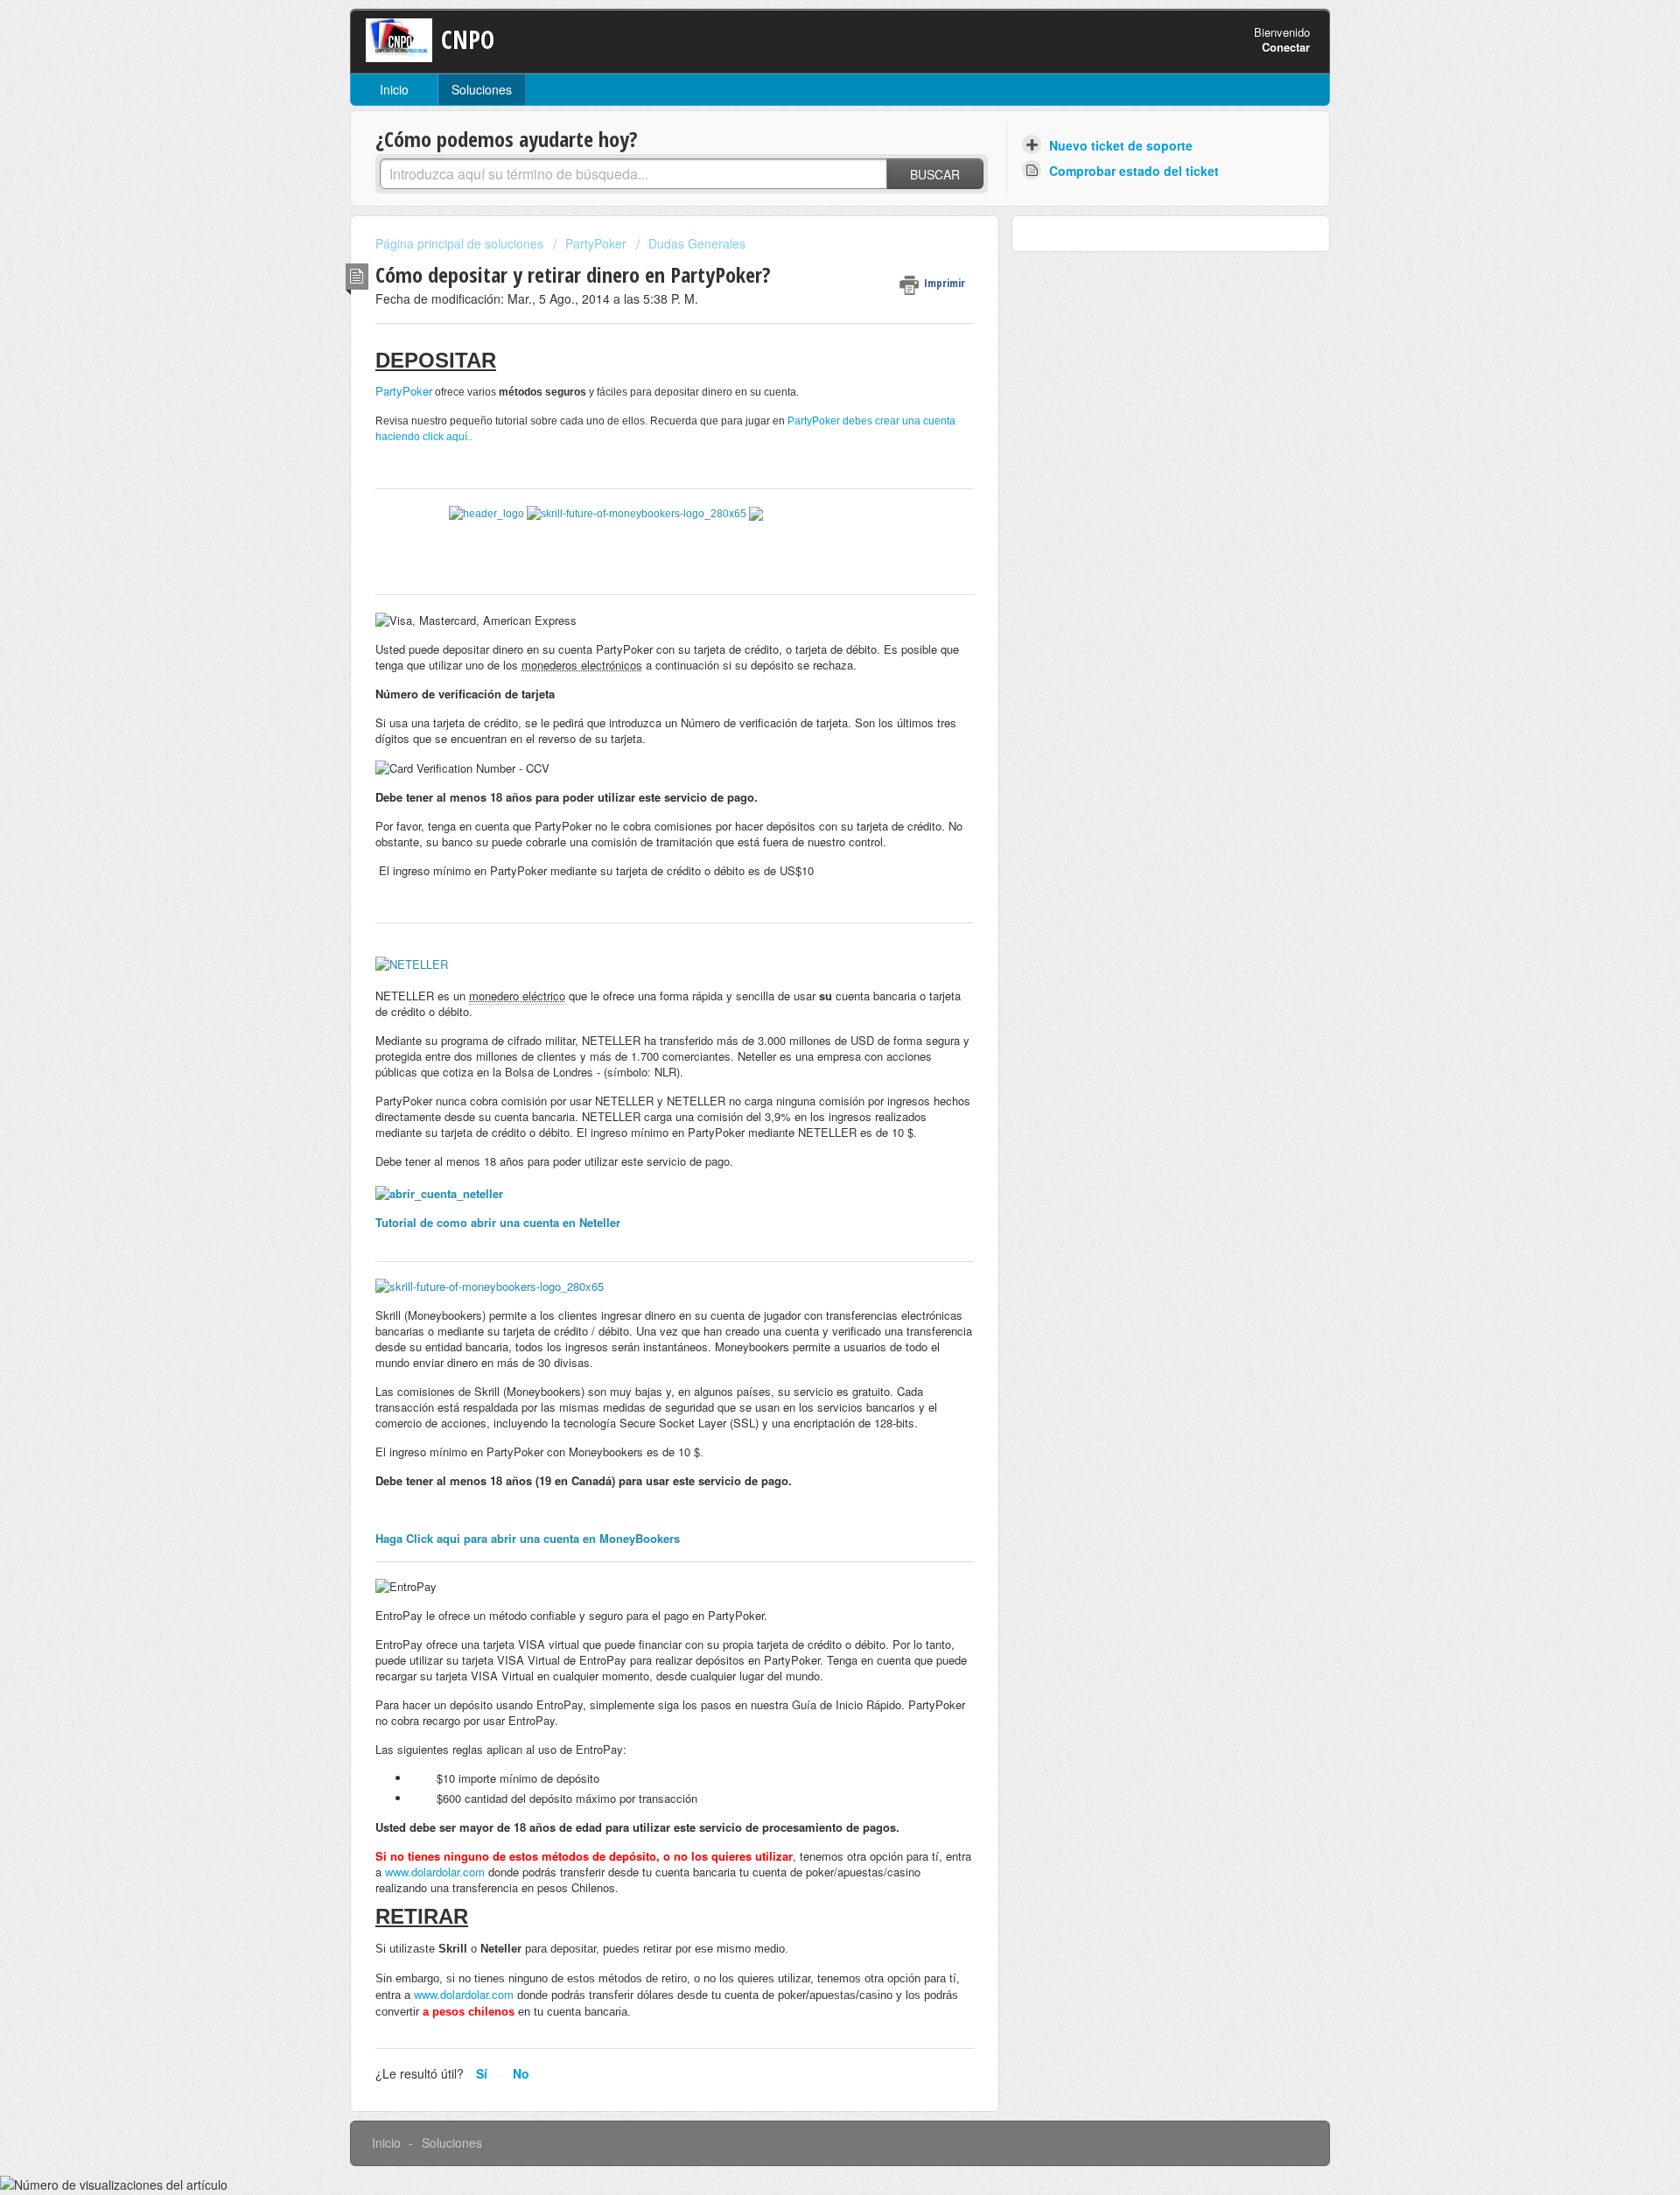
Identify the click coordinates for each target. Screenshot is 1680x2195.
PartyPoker (596, 243)
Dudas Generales (697, 243)
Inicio (394, 89)
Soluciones (482, 89)
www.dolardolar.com (435, 1872)
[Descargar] (808, 892)
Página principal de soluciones (461, 243)
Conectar (1286, 47)
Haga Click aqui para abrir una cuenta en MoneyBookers (528, 1538)
